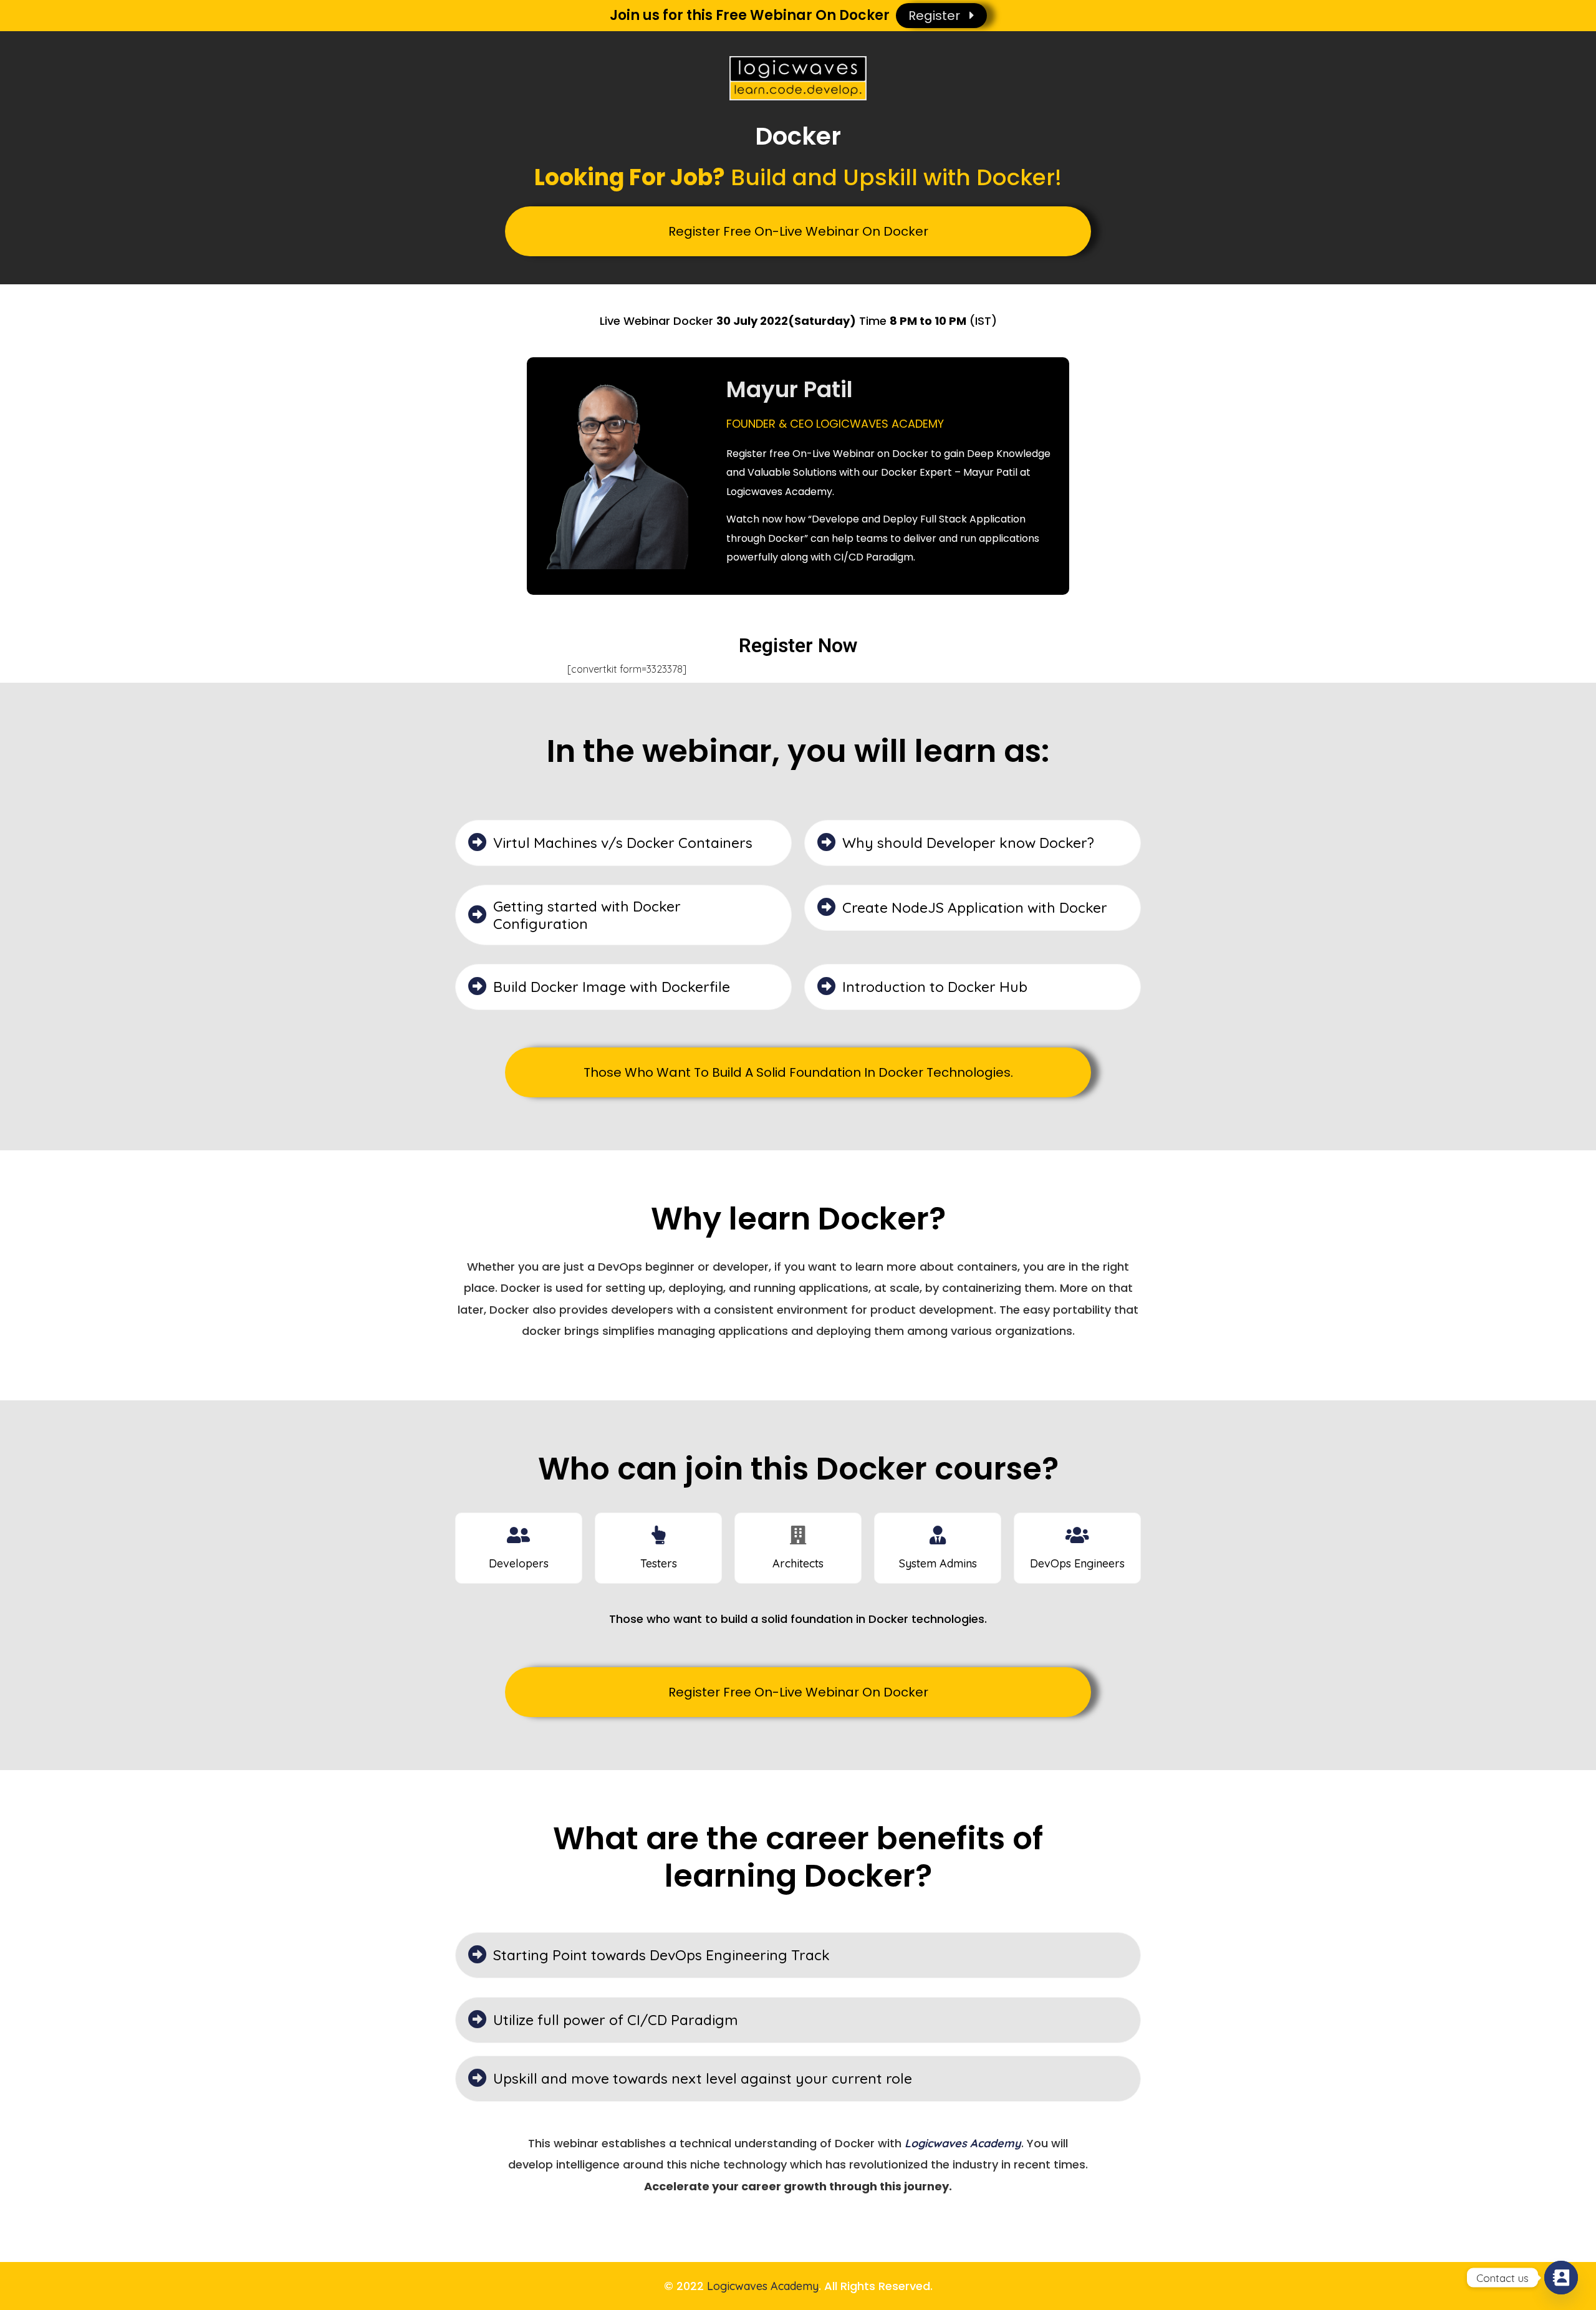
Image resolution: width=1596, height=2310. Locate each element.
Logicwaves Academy (763, 2286)
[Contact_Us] (1561, 2278)
